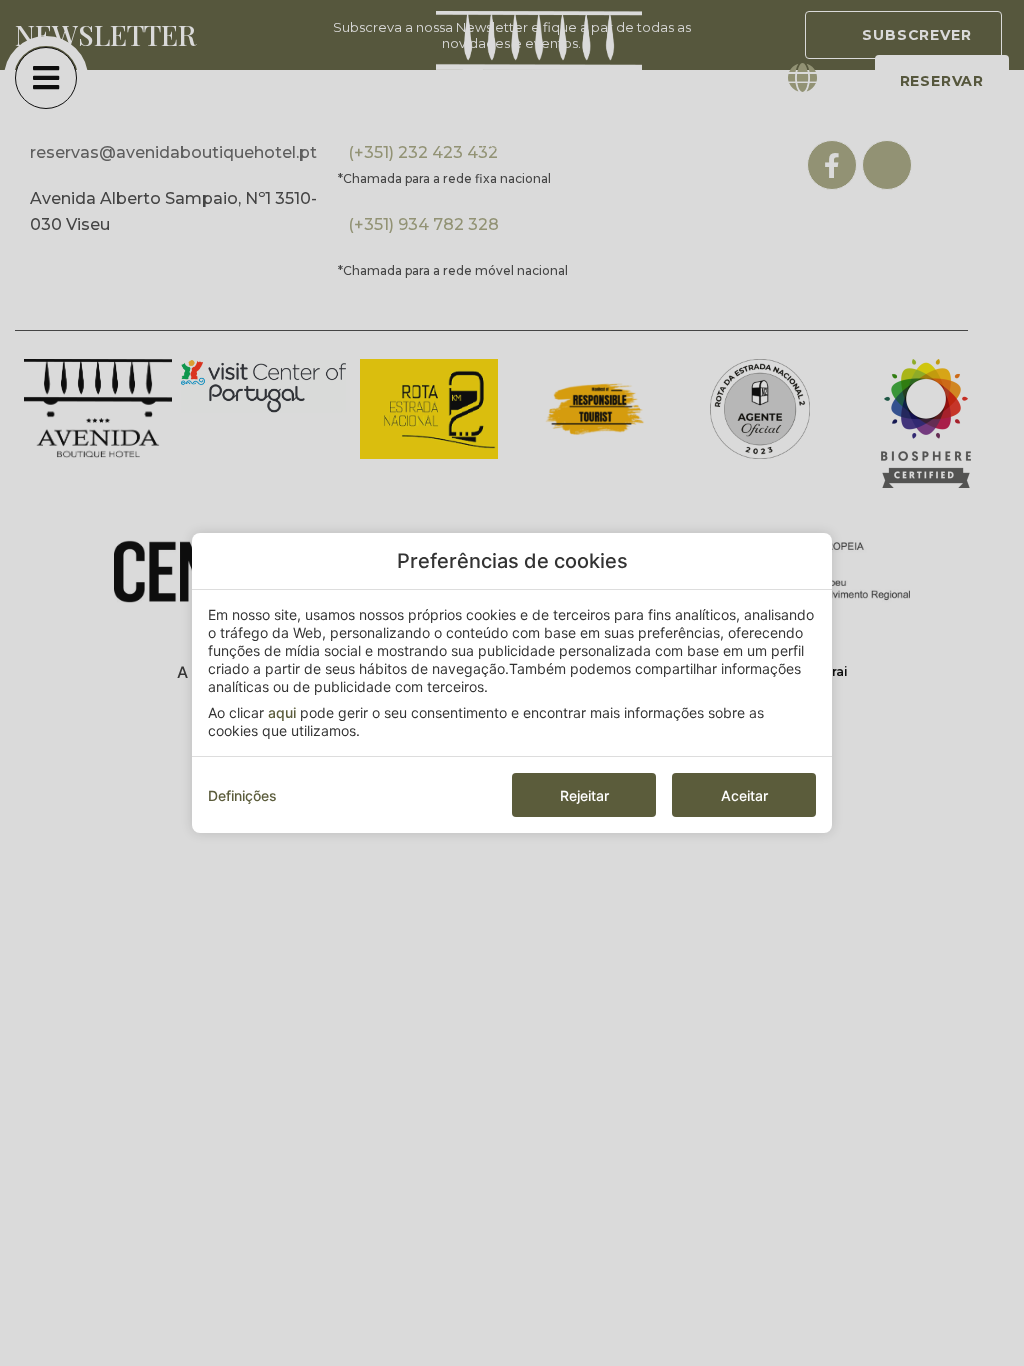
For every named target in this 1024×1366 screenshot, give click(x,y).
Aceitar (744, 795)
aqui (282, 712)
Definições (242, 795)
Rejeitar (584, 795)
